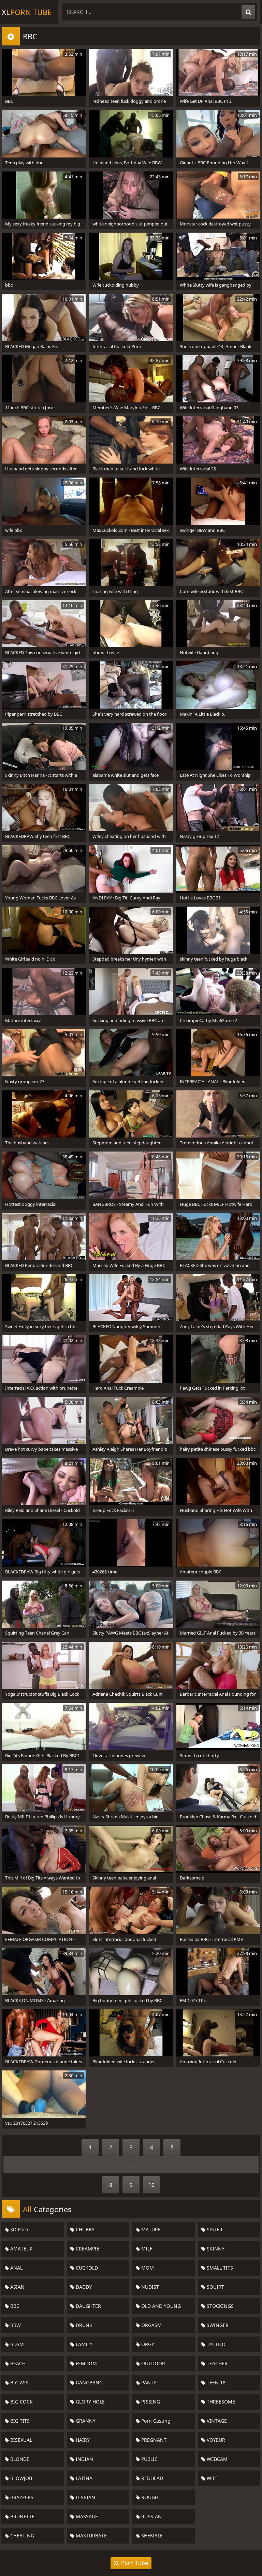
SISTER (214, 2229)
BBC (14, 2306)
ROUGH (149, 2497)
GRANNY (85, 2421)
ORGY (147, 2344)
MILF (146, 2249)
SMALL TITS (219, 2268)
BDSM (16, 2344)
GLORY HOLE (90, 2402)
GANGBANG (89, 2382)
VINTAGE (216, 2421)
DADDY (83, 2287)
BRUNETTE (22, 2516)
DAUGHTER (88, 2306)
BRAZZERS (21, 2497)
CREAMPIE (87, 2249)
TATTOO (215, 2344)
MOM (147, 2268)
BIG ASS (19, 2382)
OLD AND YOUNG (160, 2306)
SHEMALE (151, 2536)
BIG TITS (19, 2421)
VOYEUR (215, 2440)
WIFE (212, 2478)
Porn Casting (155, 2421)
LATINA (83, 2478)
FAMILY (83, 2344)
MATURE (150, 2229)
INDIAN (84, 2459)
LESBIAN (85, 2497)
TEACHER (216, 2363)
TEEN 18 (215, 2382)
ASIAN (17, 2287)
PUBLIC (149, 2459)
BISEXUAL (20, 2440)
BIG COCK (21, 2402)
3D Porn (19, 2229)
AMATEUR (21, 2249)
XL (27, 12)
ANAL (16, 2268)
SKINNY (215, 2249)
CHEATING (21, 2536)
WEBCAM (216, 2459)
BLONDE (19, 2459)
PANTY (148, 2382)
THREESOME (220, 2402)
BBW (15, 2325)
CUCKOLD (86, 2268)
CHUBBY (84, 2229)
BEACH (17, 2363)
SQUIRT (215, 2287)
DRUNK (83, 2325)
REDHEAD (151, 2478)
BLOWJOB (20, 2478)
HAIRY (82, 2440)
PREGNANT (153, 2440)
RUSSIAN (151, 2516)
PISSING (150, 2402)
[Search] (248, 12)
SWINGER (217, 2325)
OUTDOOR (152, 2363)
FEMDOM (86, 2363)
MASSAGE (86, 2516)
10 (151, 2185)
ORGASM (151, 2325)
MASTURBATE (91, 2536)
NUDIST (149, 2287)
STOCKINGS (220, 2306)
